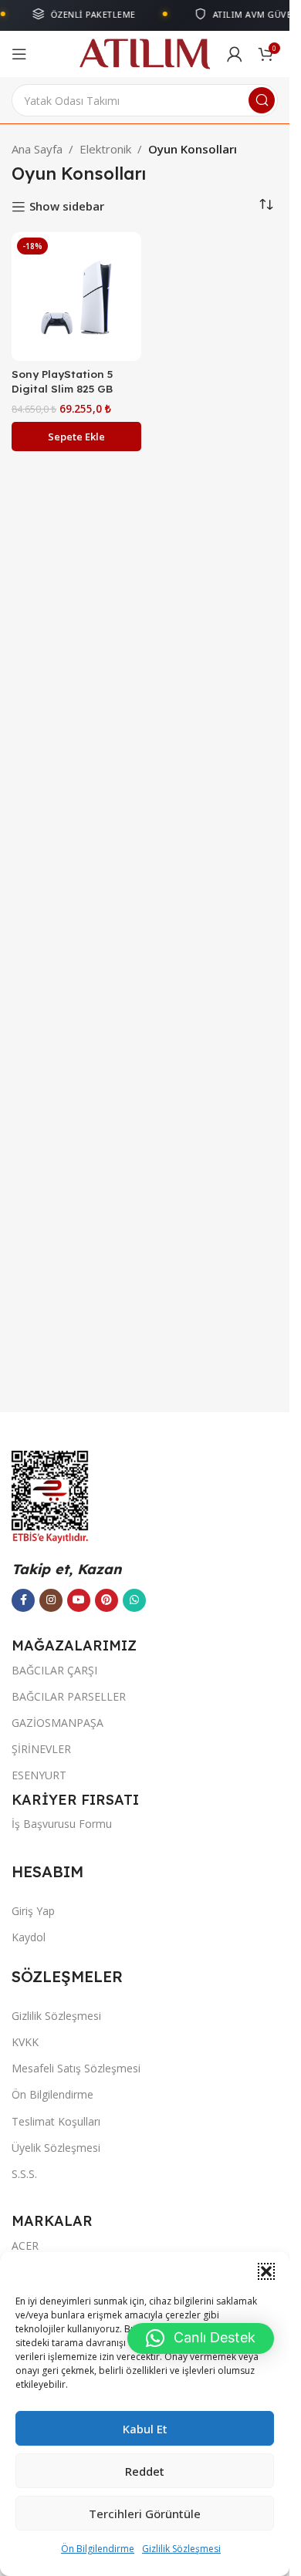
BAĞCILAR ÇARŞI (54, 1670)
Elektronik (105, 149)
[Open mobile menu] (19, 54)
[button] (266, 2271)
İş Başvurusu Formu (62, 1824)
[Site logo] (145, 52)
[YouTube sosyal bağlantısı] (79, 1600)
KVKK (25, 2042)
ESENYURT (39, 1775)
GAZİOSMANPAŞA (57, 1723)
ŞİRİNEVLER (41, 1749)
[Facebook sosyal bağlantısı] (23, 1600)
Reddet (145, 2471)
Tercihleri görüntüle (145, 2514)
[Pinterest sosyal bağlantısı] (107, 1600)
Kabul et (145, 2429)
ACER (25, 2246)
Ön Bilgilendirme (98, 2549)
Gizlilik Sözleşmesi (181, 2549)
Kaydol (29, 1937)
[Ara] (262, 100)
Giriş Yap (33, 1911)
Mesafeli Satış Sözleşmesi (76, 2068)
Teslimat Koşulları (56, 2121)
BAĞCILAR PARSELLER (69, 1696)
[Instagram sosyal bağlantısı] (51, 1600)
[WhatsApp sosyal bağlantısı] (134, 1600)
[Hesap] (235, 54)
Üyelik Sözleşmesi (56, 2148)
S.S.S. (24, 2174)
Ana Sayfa (37, 149)
